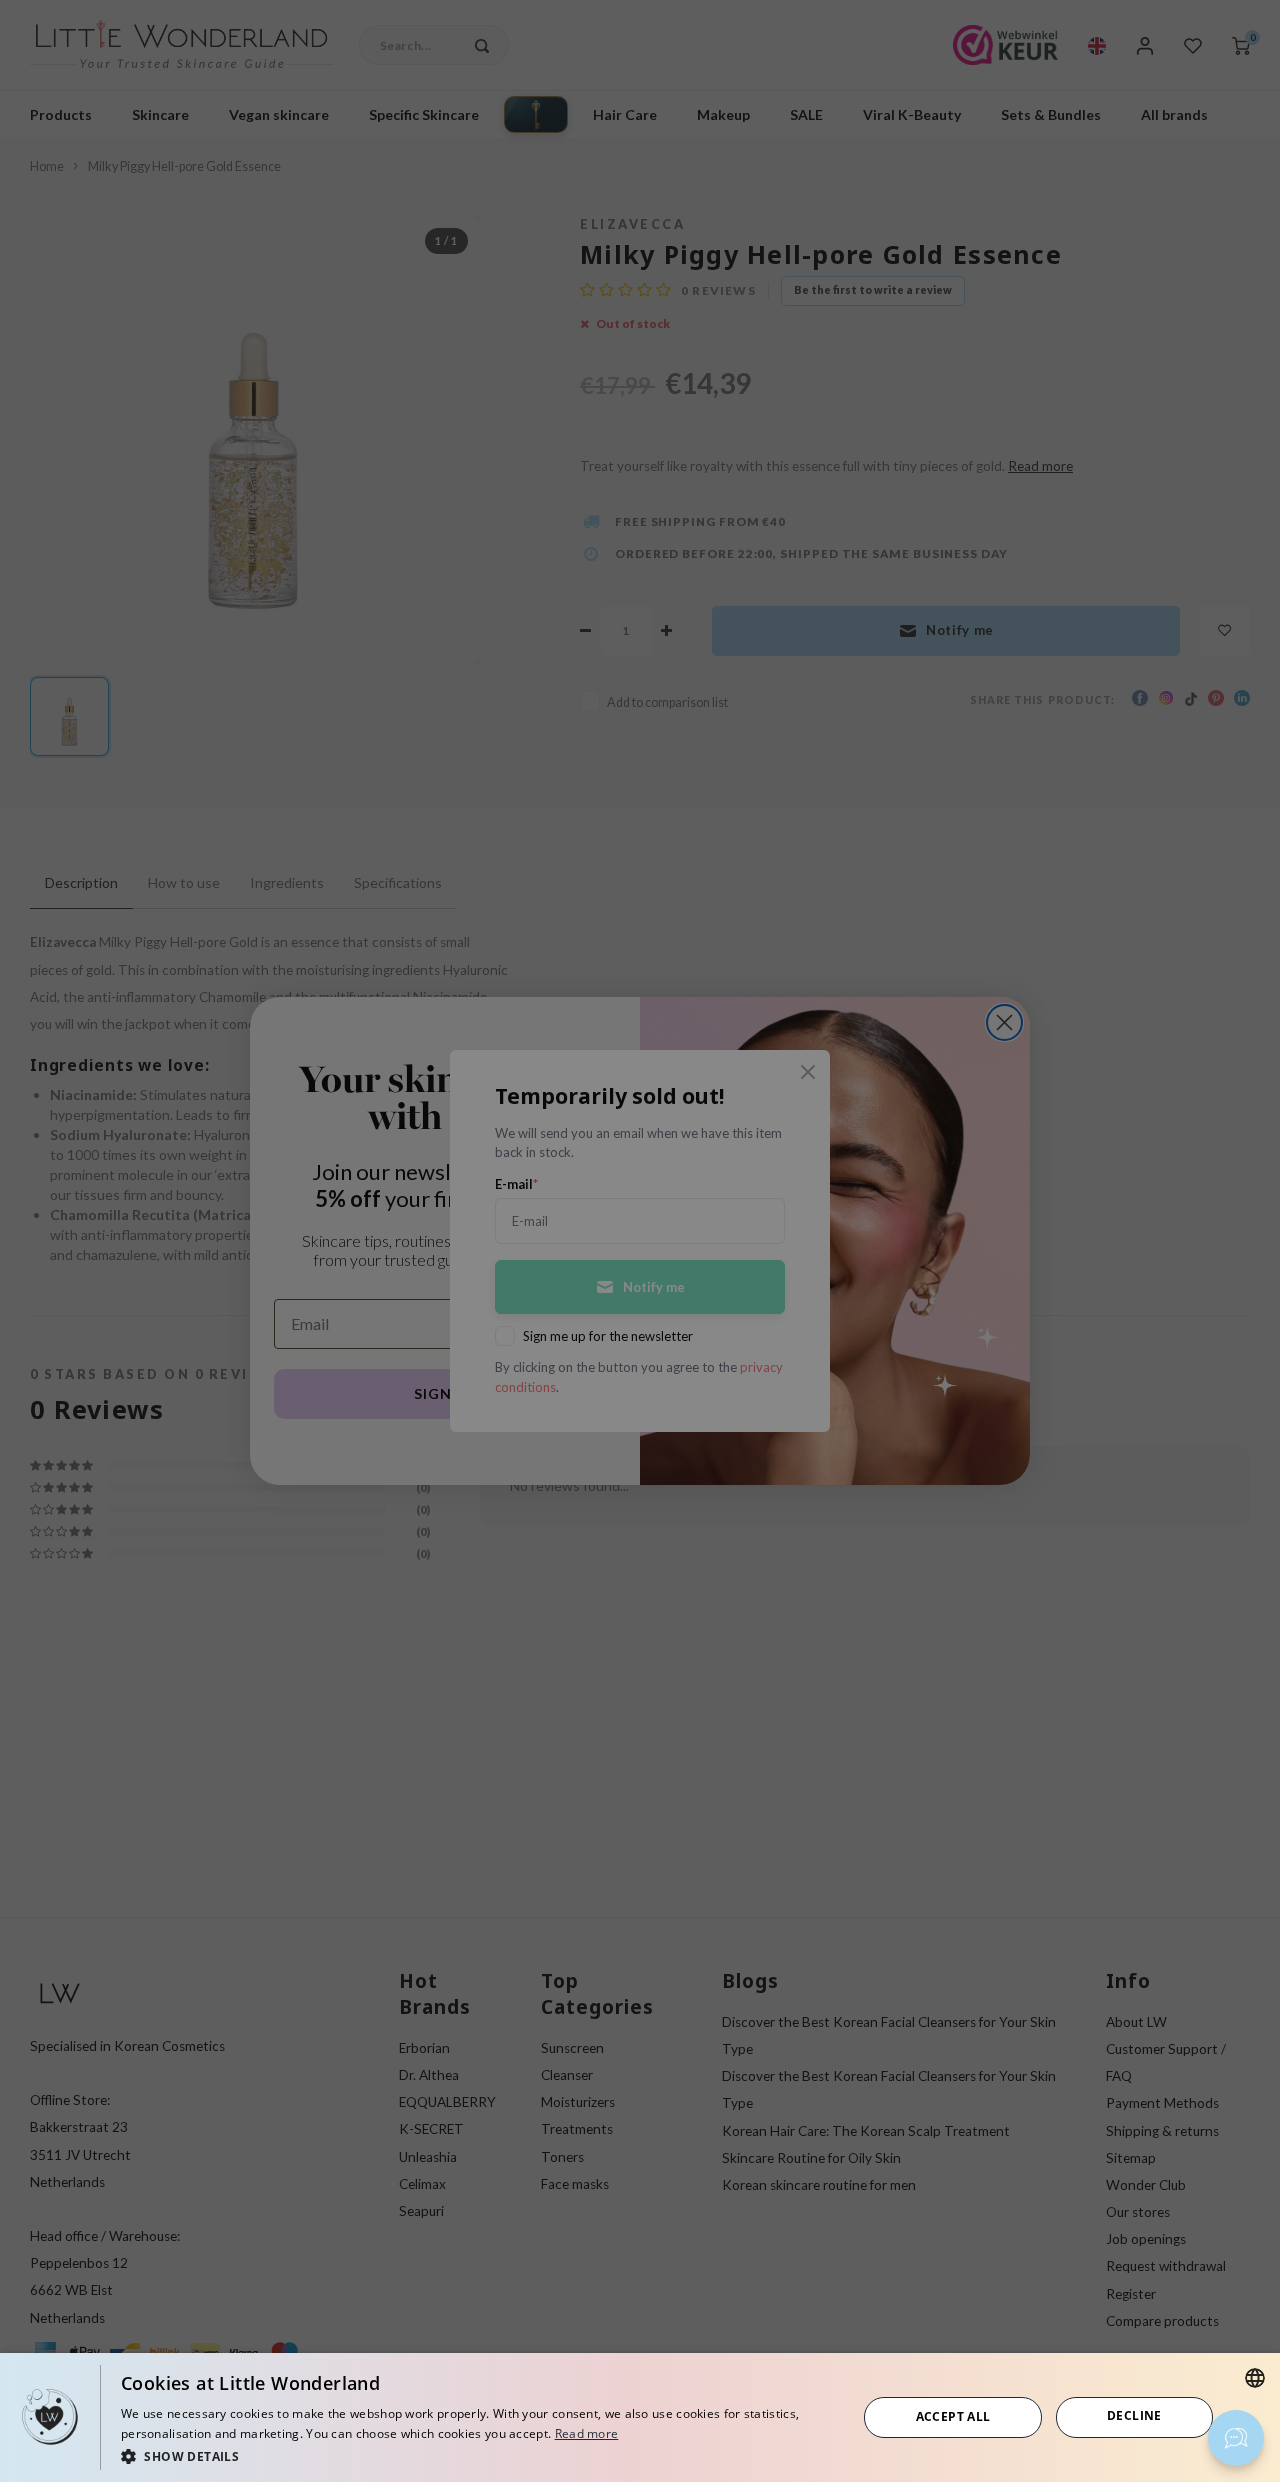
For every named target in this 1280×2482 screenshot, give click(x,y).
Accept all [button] (953, 2416)
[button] (478, 2455)
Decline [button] (1134, 2415)
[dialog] (640, 2417)
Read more (587, 2433)
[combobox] (1255, 2378)
